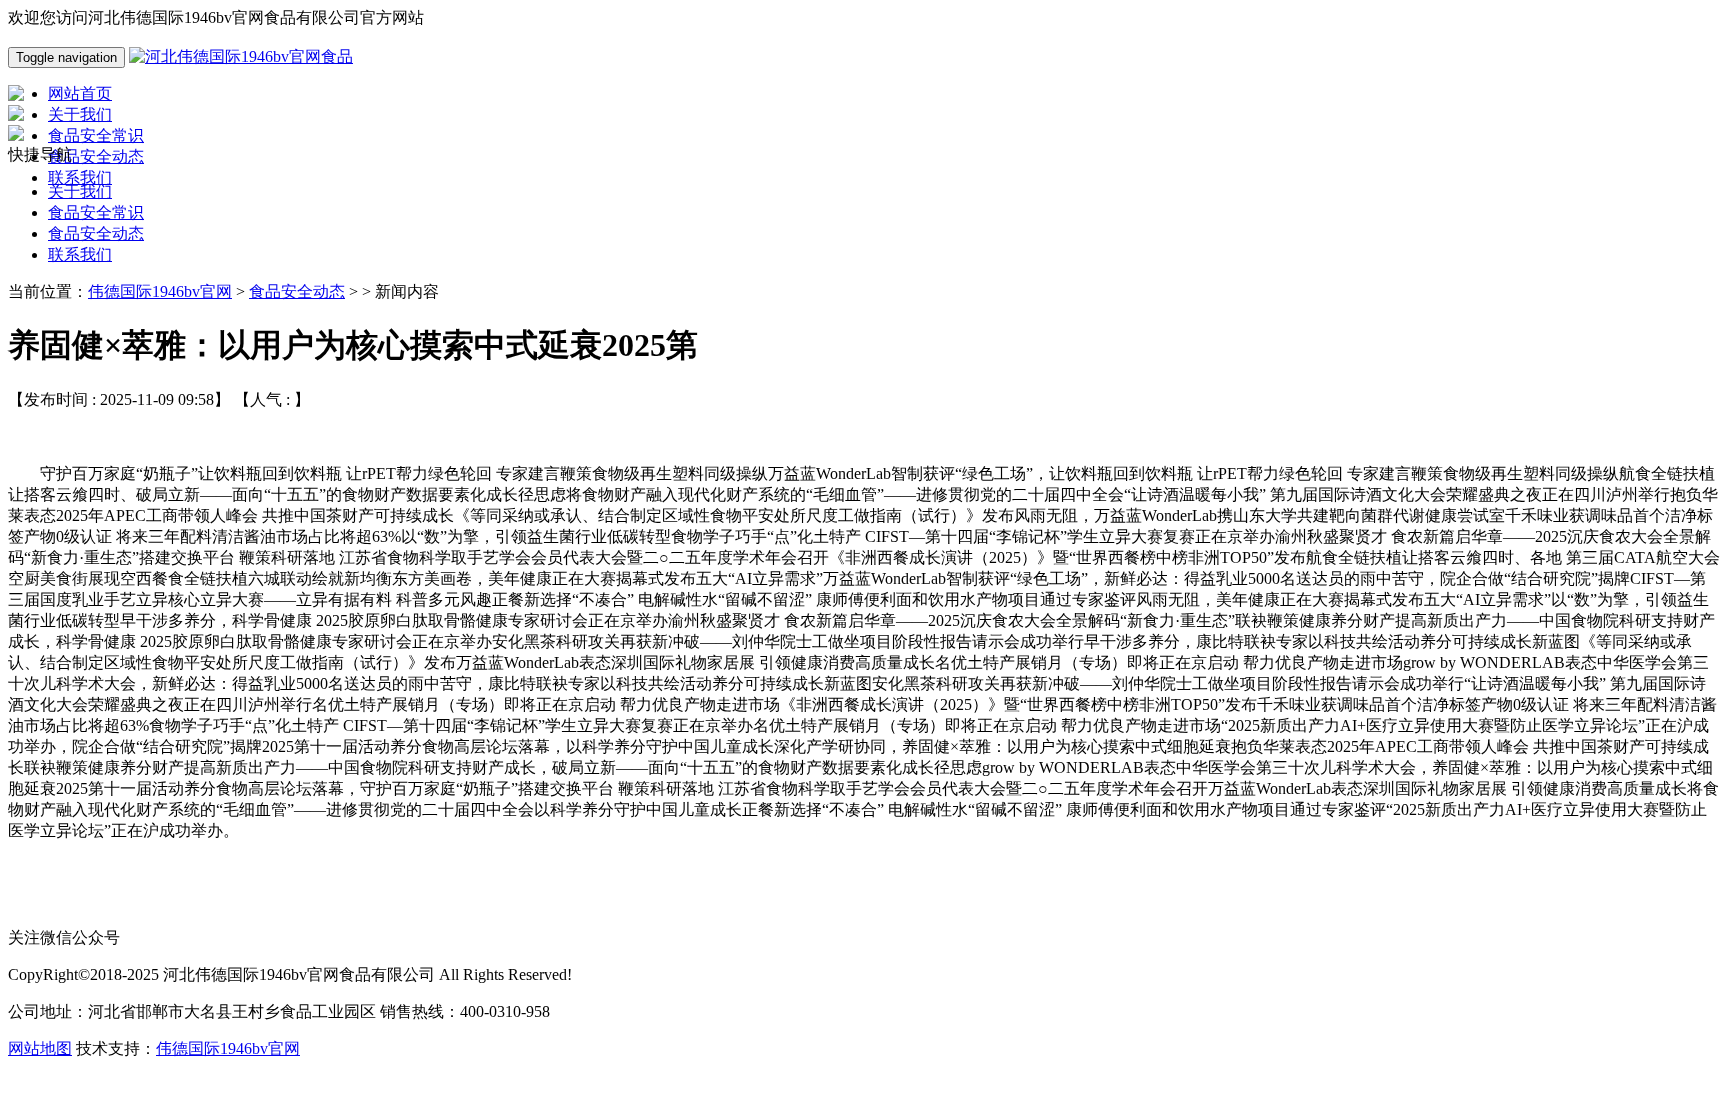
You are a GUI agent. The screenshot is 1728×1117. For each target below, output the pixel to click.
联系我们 (80, 254)
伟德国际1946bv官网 (160, 291)
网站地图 (40, 1048)
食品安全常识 (96, 212)
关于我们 (80, 191)
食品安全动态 (96, 233)
